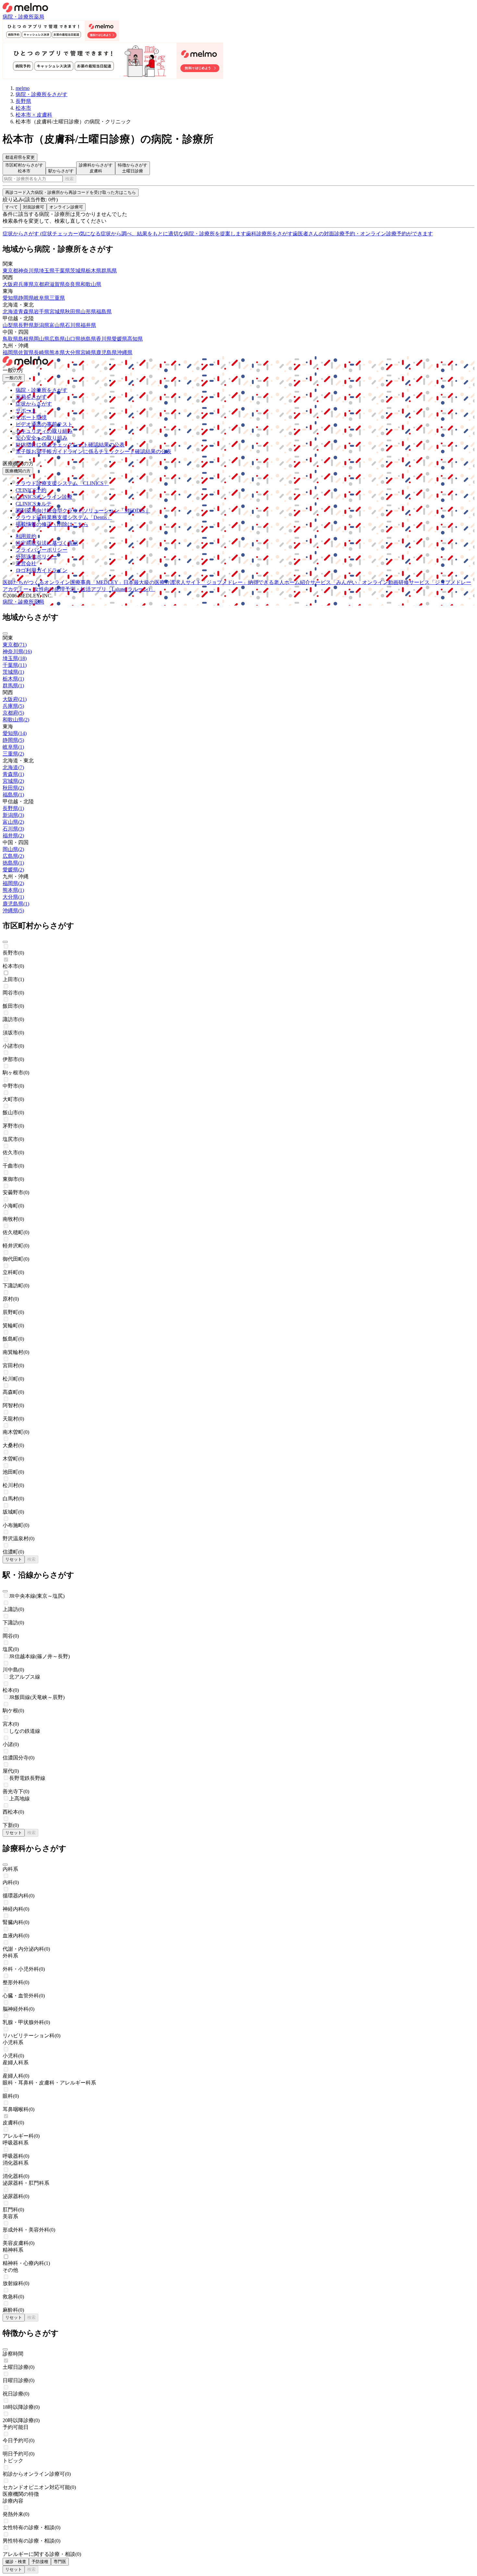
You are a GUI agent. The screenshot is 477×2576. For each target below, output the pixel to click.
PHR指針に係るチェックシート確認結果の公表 (70, 445)
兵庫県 (26, 284)
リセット (14, 1559)
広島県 (57, 339)
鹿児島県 (106, 352)
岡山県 (42, 339)
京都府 (42, 284)
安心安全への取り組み (42, 438)
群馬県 (109, 271)
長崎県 (42, 352)
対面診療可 (34, 207)
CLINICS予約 (31, 490)
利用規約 (26, 536)
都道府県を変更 (20, 157)
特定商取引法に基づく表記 (47, 543)
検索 (69, 179)
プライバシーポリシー (42, 550)
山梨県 (10, 325)
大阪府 (10, 284)
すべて (12, 207)
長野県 (26, 325)
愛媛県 (119, 339)
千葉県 (62, 271)
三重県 (57, 298)
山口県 (73, 339)
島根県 (26, 339)
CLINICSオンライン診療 (44, 497)
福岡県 (10, 352)
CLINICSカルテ (34, 504)
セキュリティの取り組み (44, 431)
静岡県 (26, 298)
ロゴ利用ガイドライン (42, 570)
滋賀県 (57, 284)
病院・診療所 (18, 17)
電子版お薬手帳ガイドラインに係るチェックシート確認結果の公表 (93, 451)
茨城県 (78, 271)
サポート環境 (31, 417)
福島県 (104, 312)
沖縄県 (125, 352)
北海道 (10, 312)
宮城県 (57, 312)
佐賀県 (26, 352)
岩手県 (42, 312)
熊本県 (57, 352)
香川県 (104, 339)
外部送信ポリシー (36, 557)
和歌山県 (91, 284)
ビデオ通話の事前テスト (44, 424)
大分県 (73, 352)
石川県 (73, 325)
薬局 (39, 17)
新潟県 (42, 325)
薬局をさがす (31, 397)
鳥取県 (10, 339)
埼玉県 (47, 271)
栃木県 (93, 271)
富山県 (57, 325)
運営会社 (26, 563)
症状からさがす (34, 404)
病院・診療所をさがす (42, 390)
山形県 (88, 312)
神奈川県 (29, 271)
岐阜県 (42, 298)
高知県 (135, 339)
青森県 (26, 312)
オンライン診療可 (66, 207)
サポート (26, 411)
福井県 (88, 325)
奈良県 (73, 284)
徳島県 (88, 339)
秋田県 (73, 312)
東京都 (10, 271)
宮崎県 (88, 352)
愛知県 (10, 298)
